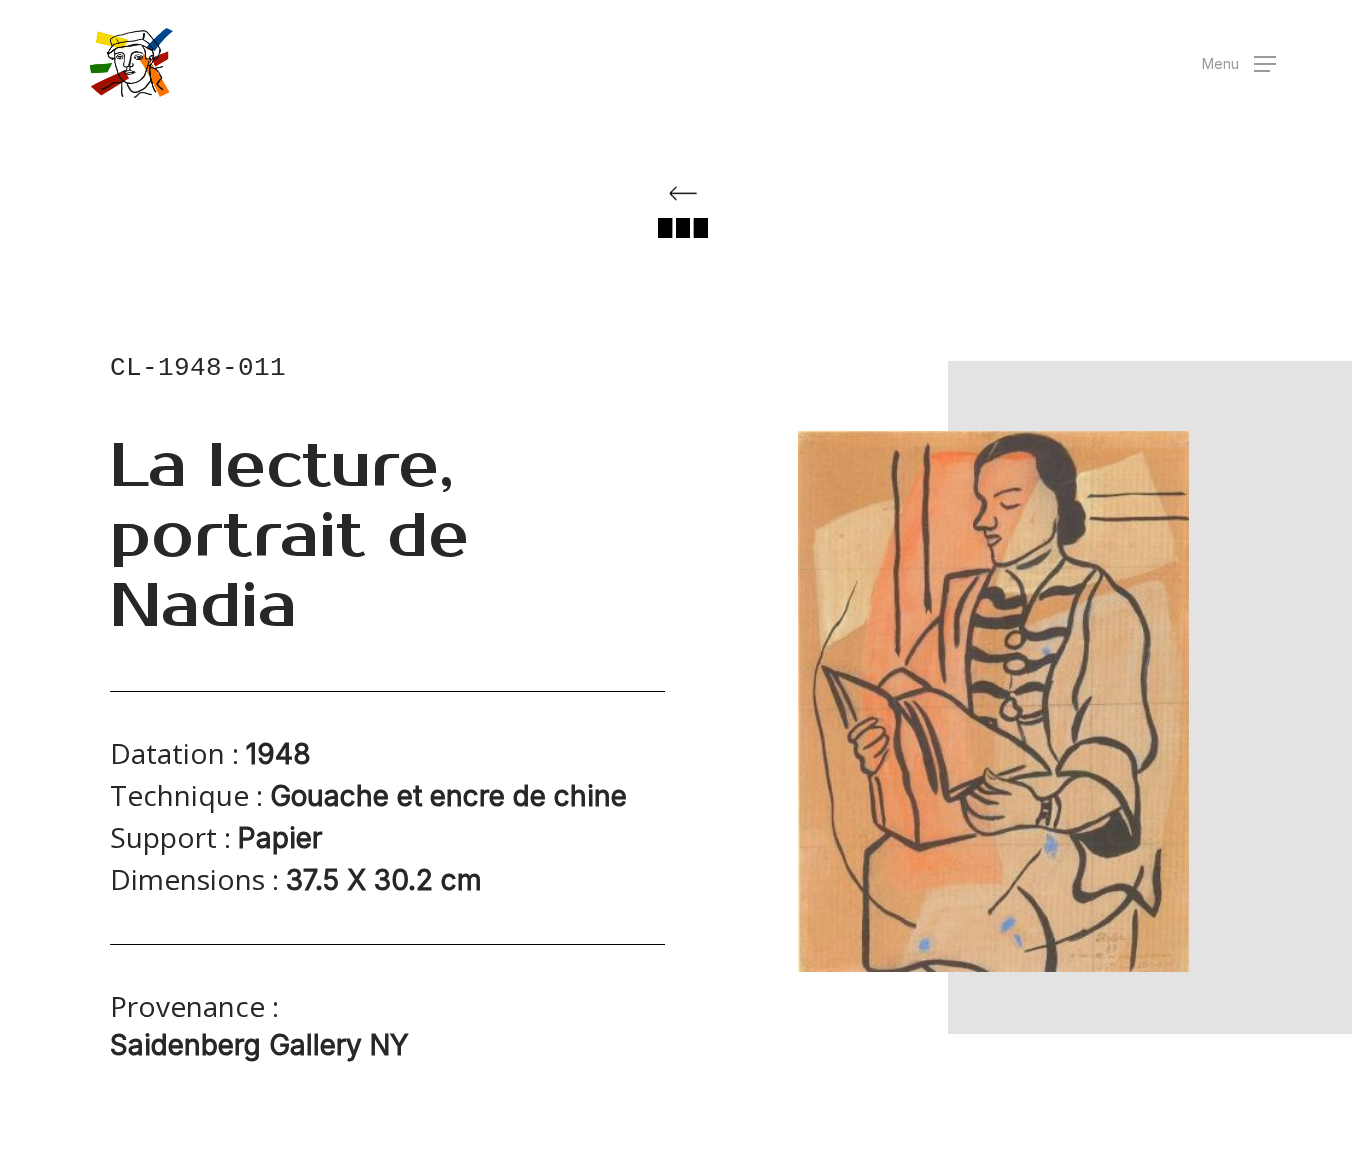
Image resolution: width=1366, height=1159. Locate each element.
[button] (1239, 63)
